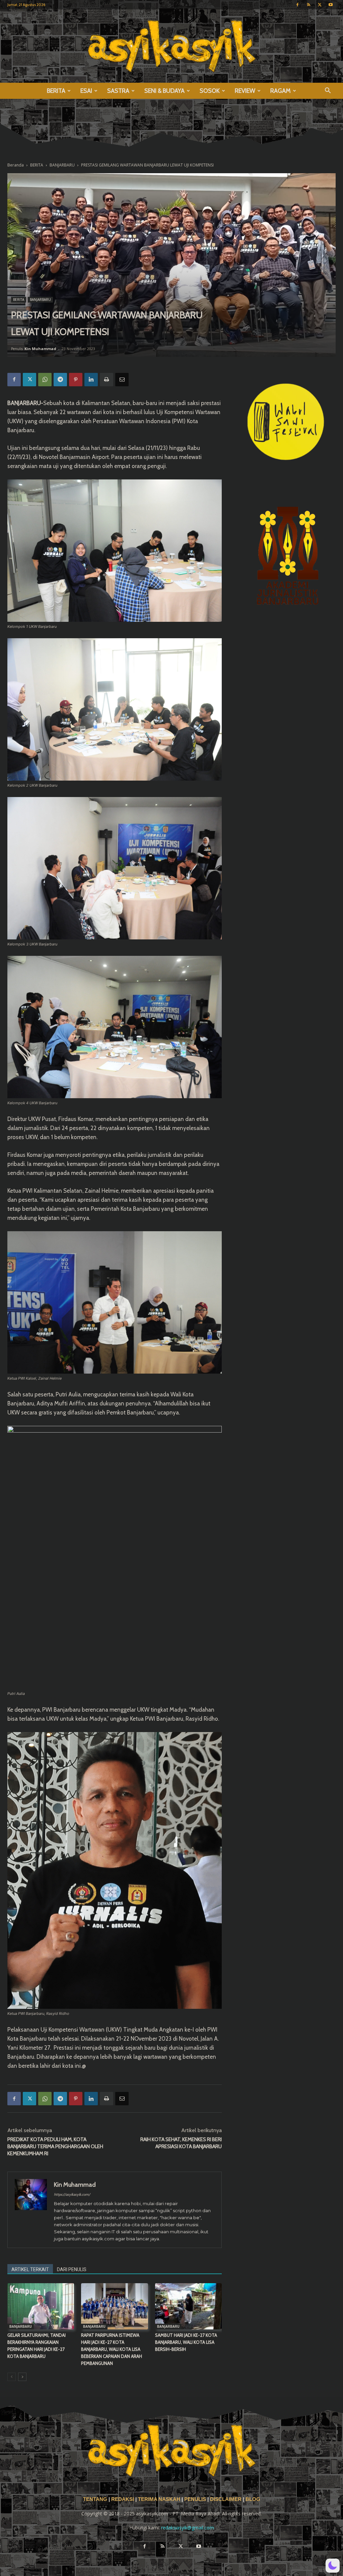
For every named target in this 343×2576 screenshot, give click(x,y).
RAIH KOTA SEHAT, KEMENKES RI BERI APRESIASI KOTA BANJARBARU (181, 2143)
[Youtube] (331, 5)
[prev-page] (12, 2377)
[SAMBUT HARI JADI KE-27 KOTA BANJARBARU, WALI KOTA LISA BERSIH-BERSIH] (188, 2306)
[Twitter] (320, 5)
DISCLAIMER (226, 2499)
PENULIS (196, 2499)
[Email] (122, 380)
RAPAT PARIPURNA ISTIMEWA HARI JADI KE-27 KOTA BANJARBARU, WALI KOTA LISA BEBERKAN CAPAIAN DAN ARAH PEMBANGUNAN (112, 2349)
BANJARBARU (62, 165)
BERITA (56, 91)
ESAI (86, 91)
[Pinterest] (76, 380)
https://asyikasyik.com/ (72, 2194)
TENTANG (96, 2499)
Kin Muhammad (40, 349)
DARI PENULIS (72, 2269)
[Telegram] (60, 380)
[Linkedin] (91, 380)
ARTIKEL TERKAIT (30, 2269)
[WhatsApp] (45, 380)
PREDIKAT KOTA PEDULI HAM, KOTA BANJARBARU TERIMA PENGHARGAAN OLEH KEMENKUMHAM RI (55, 2146)
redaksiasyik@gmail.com (188, 2528)
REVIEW (245, 91)
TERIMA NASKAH (160, 2499)
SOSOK (210, 91)
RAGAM (281, 91)
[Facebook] (297, 5)
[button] (328, 91)
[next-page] (22, 2377)
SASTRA (118, 91)
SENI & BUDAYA (164, 91)
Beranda (16, 165)
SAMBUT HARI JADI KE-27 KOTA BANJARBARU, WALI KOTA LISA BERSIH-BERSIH (186, 2342)
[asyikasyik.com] (171, 46)
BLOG (253, 2499)
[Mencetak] (107, 380)
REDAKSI (123, 2499)
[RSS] (308, 5)
